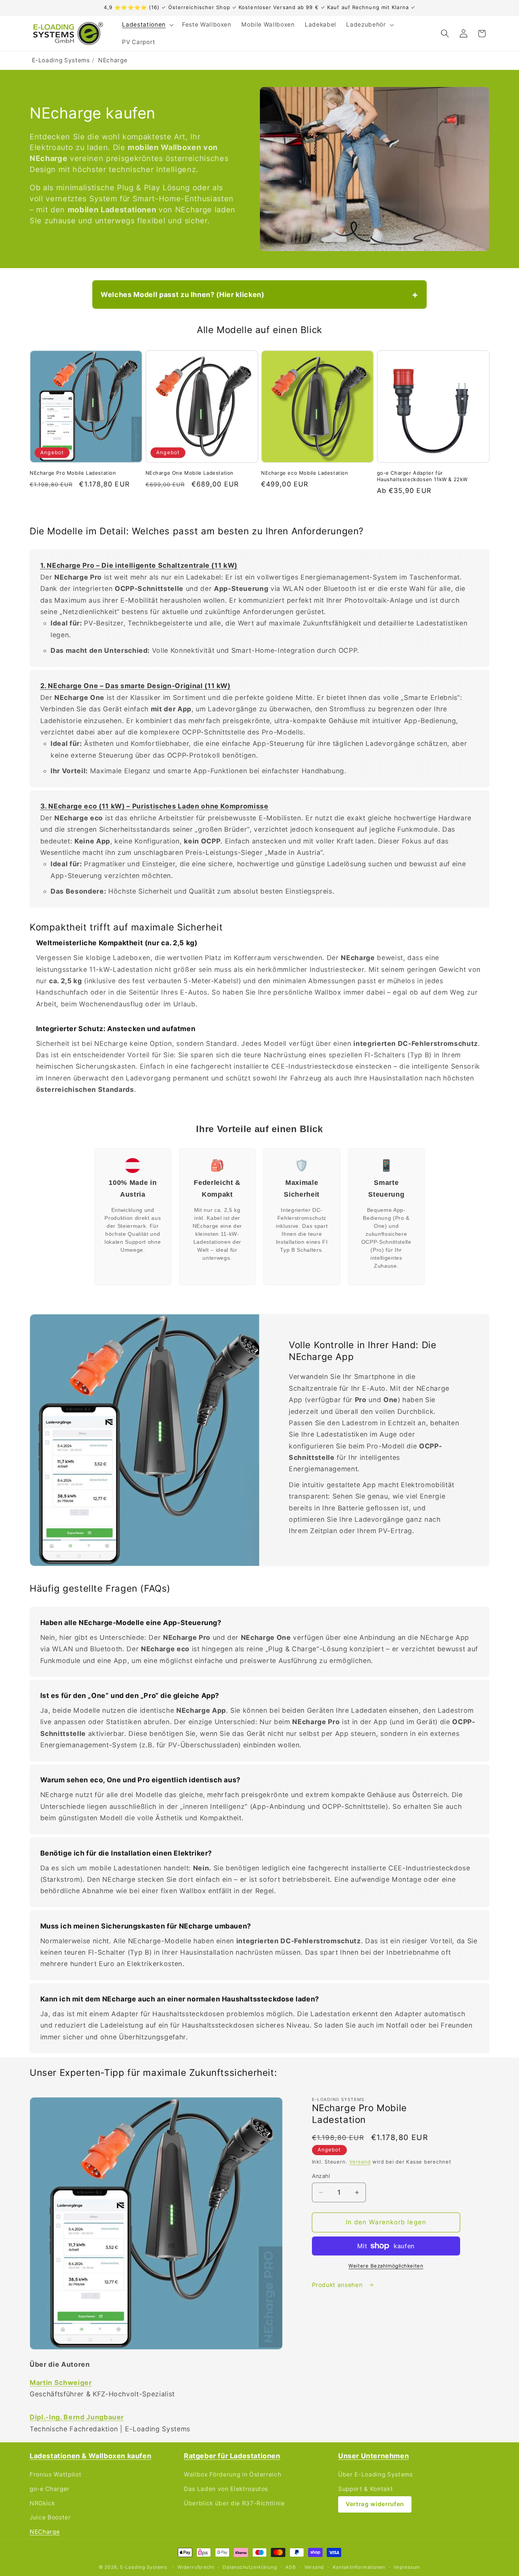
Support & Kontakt (366, 2489)
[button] (147, 25)
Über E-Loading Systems (376, 2474)
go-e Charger (50, 2489)
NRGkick (42, 2503)
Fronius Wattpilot (55, 2474)
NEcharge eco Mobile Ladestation (305, 473)
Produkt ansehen (338, 2285)
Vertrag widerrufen (375, 2504)
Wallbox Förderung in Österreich (233, 2474)
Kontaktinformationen (359, 2567)
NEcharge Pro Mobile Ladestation (73, 473)
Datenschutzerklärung (250, 2567)
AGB (290, 2567)
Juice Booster (50, 2517)
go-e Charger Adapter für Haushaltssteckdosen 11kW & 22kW (422, 476)
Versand (360, 2162)
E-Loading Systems (61, 60)
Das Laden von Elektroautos (226, 2489)
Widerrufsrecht (196, 2567)
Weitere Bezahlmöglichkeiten (386, 2266)
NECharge (45, 2532)
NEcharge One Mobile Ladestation (190, 473)
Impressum (407, 2567)
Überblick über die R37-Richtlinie (234, 2503)
